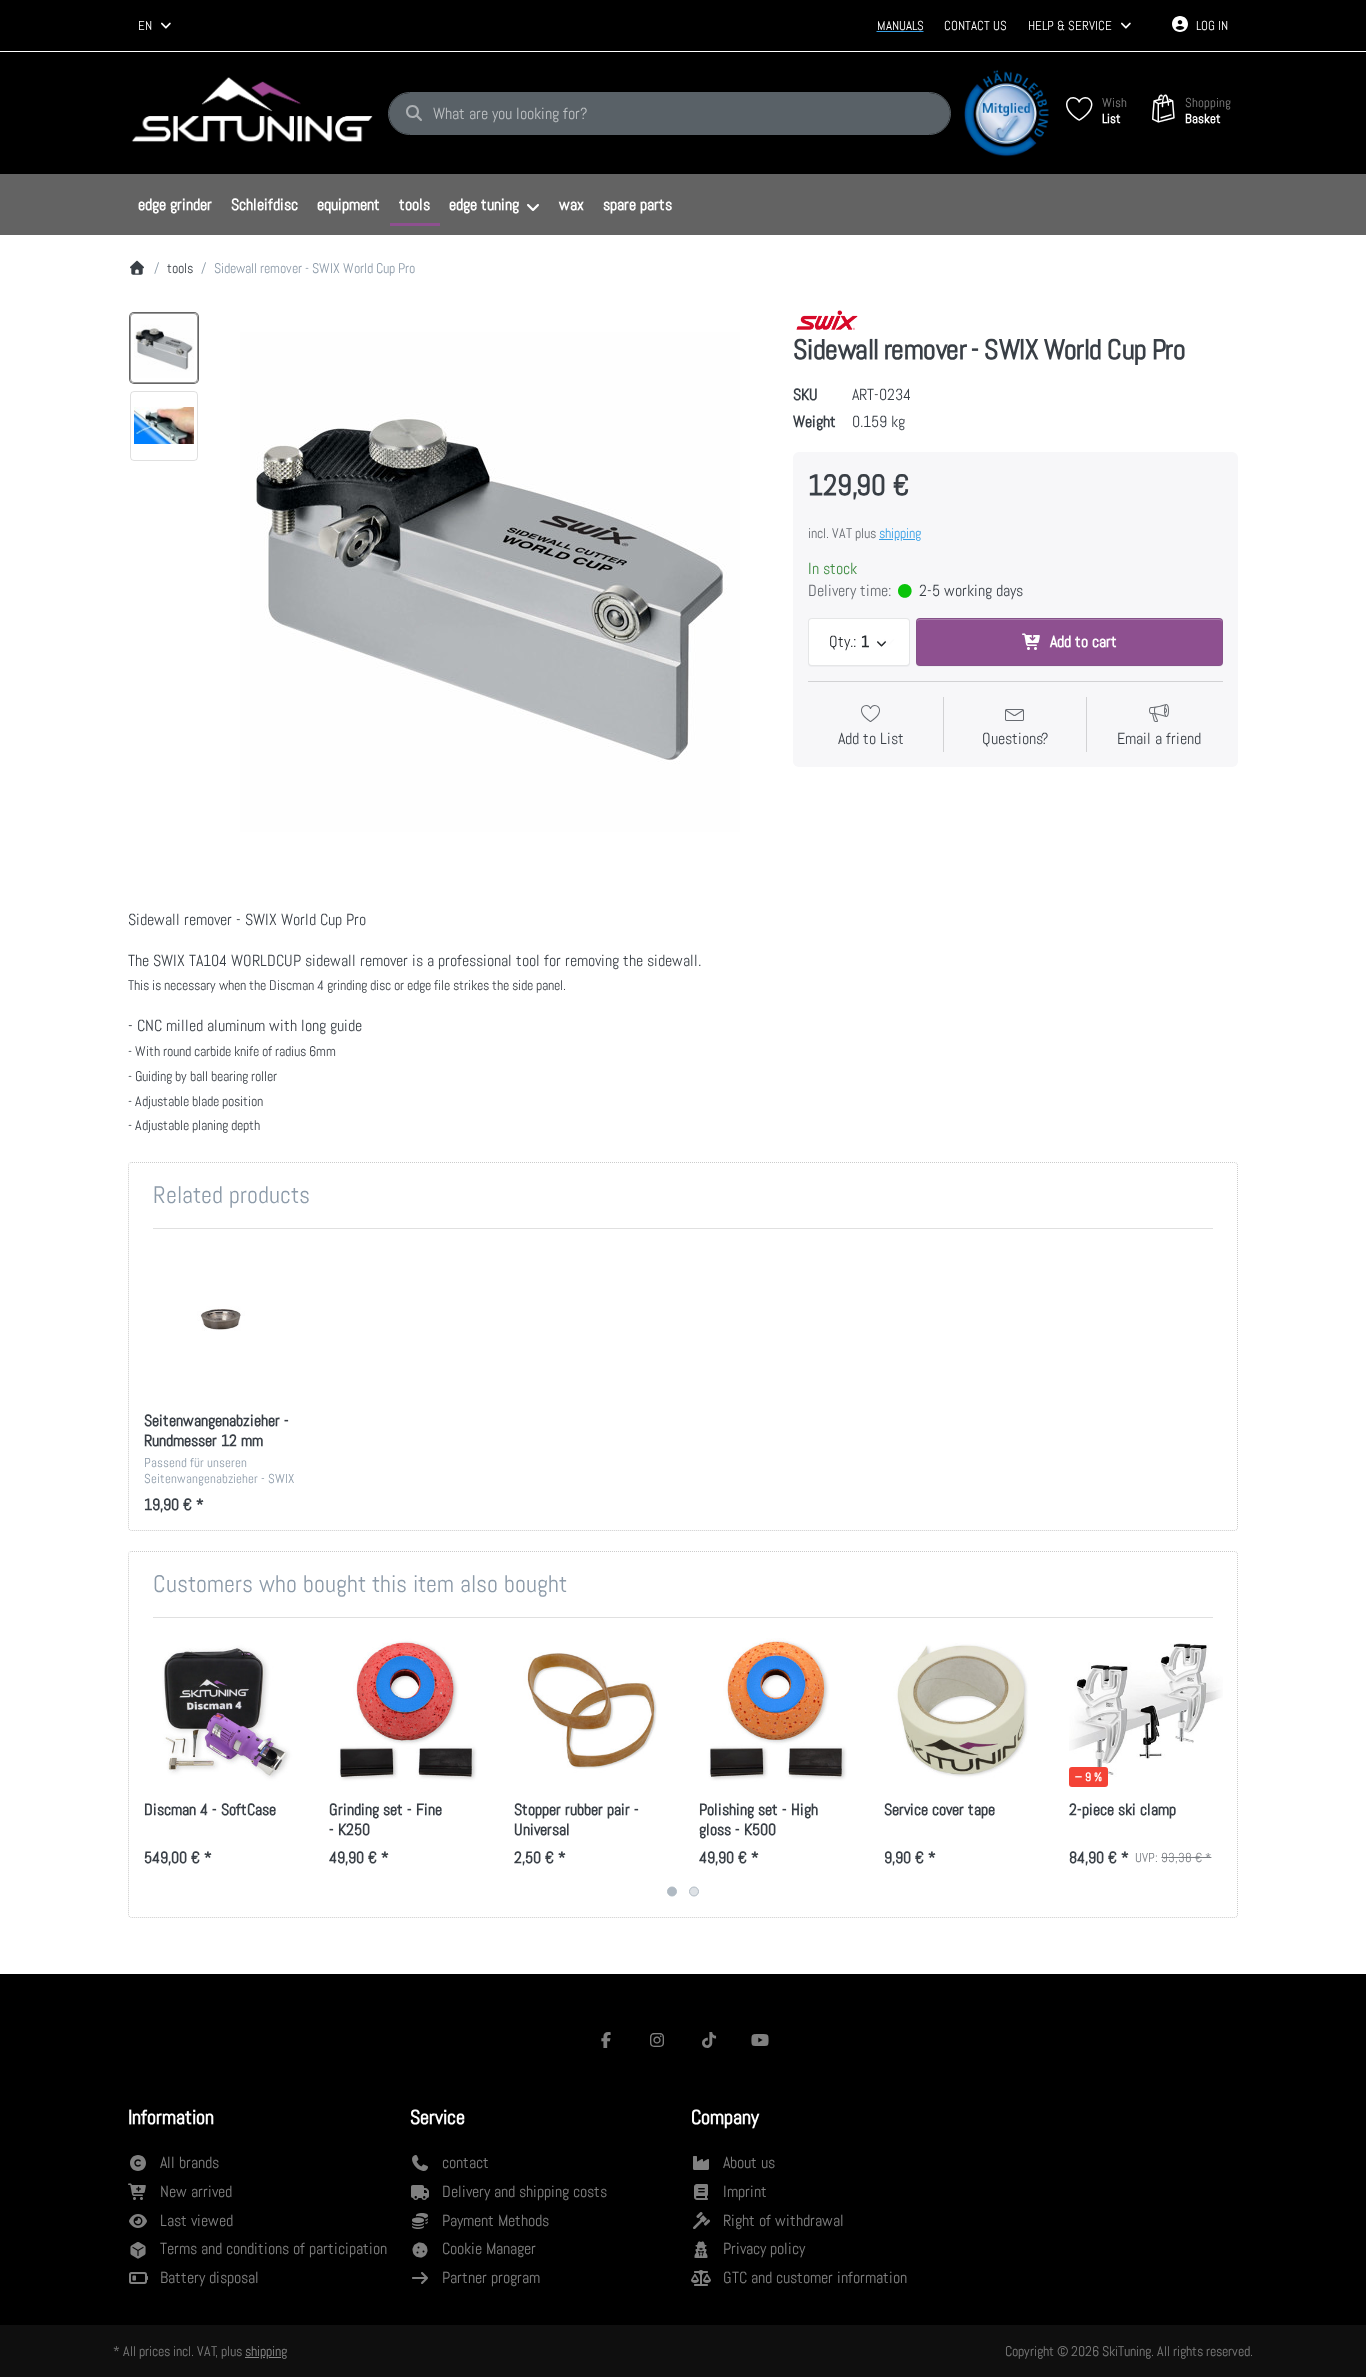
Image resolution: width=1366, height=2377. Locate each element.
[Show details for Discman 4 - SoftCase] (221, 1710)
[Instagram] (657, 2040)
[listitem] (489, 582)
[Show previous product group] (151, 1768)
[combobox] (156, 26)
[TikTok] (709, 2040)
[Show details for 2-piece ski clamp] (1146, 1710)
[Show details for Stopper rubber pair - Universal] (591, 1710)
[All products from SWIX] (827, 319)
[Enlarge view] (489, 582)
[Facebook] (606, 2040)
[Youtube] (761, 2040)
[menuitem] (174, 205)
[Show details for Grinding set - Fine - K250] (406, 1710)
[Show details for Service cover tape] (961, 1710)
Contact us (975, 25)
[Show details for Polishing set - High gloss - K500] (776, 1710)
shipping (900, 533)
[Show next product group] (1214, 1768)
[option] (164, 348)
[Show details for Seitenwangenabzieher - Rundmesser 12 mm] (221, 1321)
